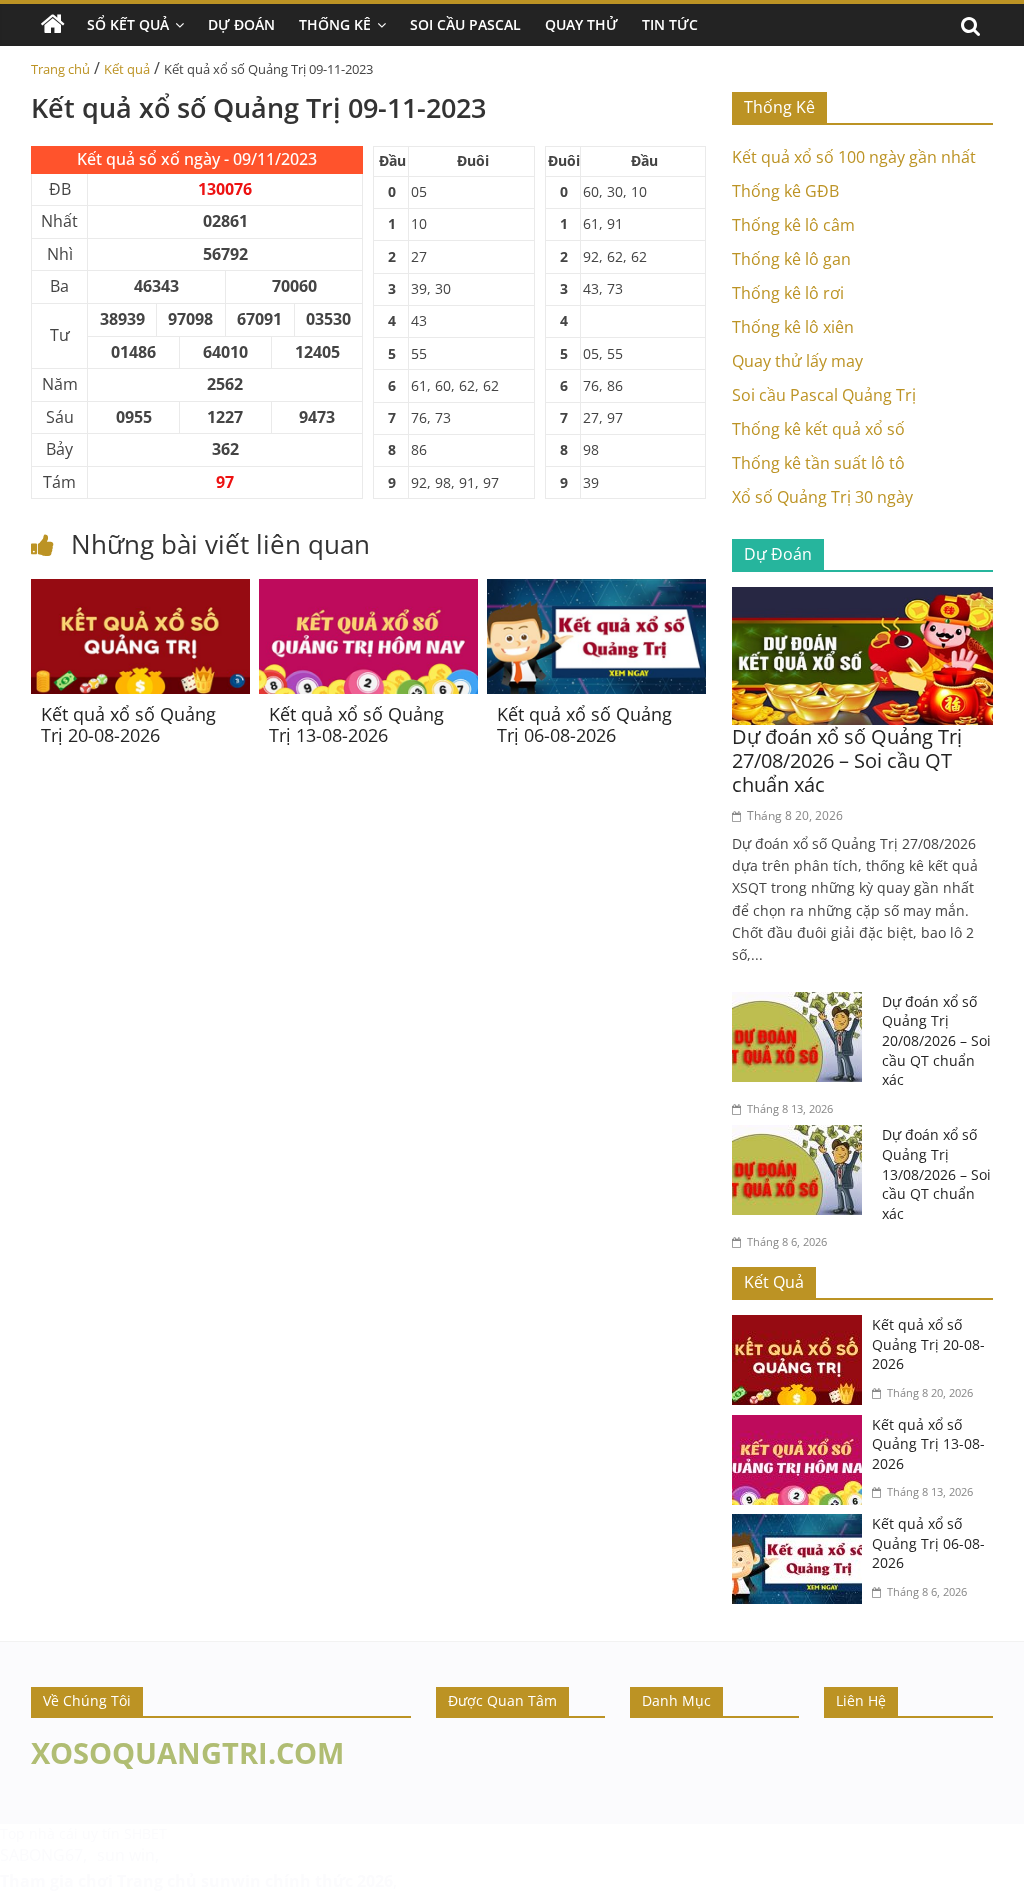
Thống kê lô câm (793, 225)
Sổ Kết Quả (128, 24)
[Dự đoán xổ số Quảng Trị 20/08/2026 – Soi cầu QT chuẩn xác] (802, 1004)
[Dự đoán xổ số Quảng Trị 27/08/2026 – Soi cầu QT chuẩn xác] (863, 599)
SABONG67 (41, 1855)
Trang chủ (60, 69)
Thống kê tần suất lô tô (818, 463)
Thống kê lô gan (791, 259)
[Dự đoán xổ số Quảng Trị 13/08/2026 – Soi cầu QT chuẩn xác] (802, 1137)
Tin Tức (670, 24)
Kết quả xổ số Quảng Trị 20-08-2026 (128, 725)
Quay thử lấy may (797, 361)
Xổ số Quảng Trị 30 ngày (822, 497)
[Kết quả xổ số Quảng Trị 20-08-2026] (140, 591)
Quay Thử (581, 24)
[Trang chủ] (53, 25)
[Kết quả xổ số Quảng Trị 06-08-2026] (596, 591)
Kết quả (127, 69)
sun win (126, 1855)
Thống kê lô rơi (788, 293)
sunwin (231, 1881)
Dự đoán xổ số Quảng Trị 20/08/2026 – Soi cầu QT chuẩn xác (936, 1040)
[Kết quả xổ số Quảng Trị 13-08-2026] (368, 591)
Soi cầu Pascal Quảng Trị (824, 395)
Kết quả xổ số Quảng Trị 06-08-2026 (584, 725)
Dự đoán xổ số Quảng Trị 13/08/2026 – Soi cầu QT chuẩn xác (936, 1173)
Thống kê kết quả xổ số (818, 429)
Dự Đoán (241, 24)
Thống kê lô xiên (793, 327)
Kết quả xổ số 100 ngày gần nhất (854, 157)
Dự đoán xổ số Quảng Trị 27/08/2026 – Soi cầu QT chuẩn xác (847, 760)
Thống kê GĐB (785, 191)
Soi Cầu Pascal (465, 24)
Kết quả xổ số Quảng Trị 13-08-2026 (356, 725)
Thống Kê (335, 24)
